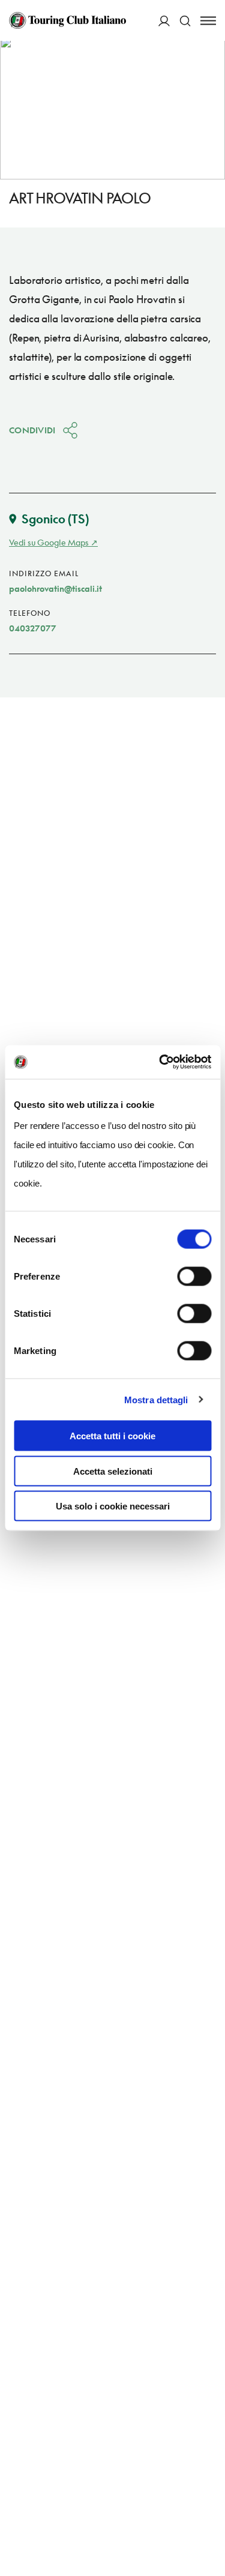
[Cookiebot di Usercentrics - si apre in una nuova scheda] (160, 1062)
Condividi (32, 430)
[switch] (194, 1277)
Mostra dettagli (156, 1399)
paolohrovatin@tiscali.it (55, 588)
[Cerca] (185, 21)
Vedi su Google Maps (49, 542)
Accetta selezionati (113, 1471)
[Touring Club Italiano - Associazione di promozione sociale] (67, 20)
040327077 (33, 628)
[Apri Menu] (208, 21)
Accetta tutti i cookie (112, 1436)
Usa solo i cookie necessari (113, 1506)
